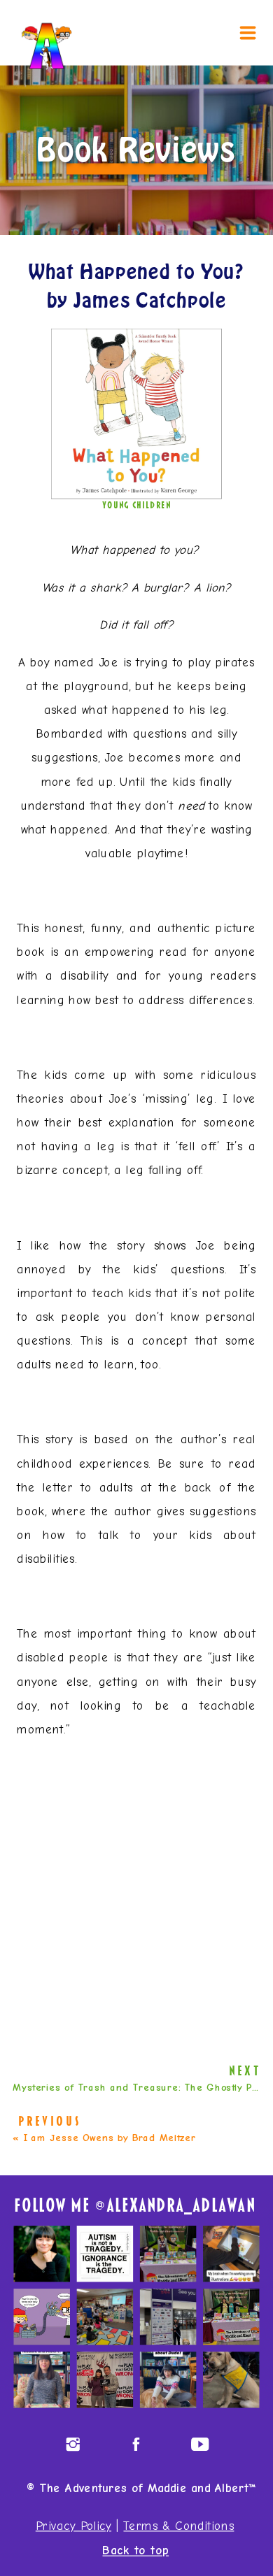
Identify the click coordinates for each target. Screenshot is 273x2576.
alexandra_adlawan (181, 2206)
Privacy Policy (73, 2527)
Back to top (135, 2551)
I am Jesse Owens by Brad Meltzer (110, 2137)
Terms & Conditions (178, 2527)
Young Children (136, 505)
